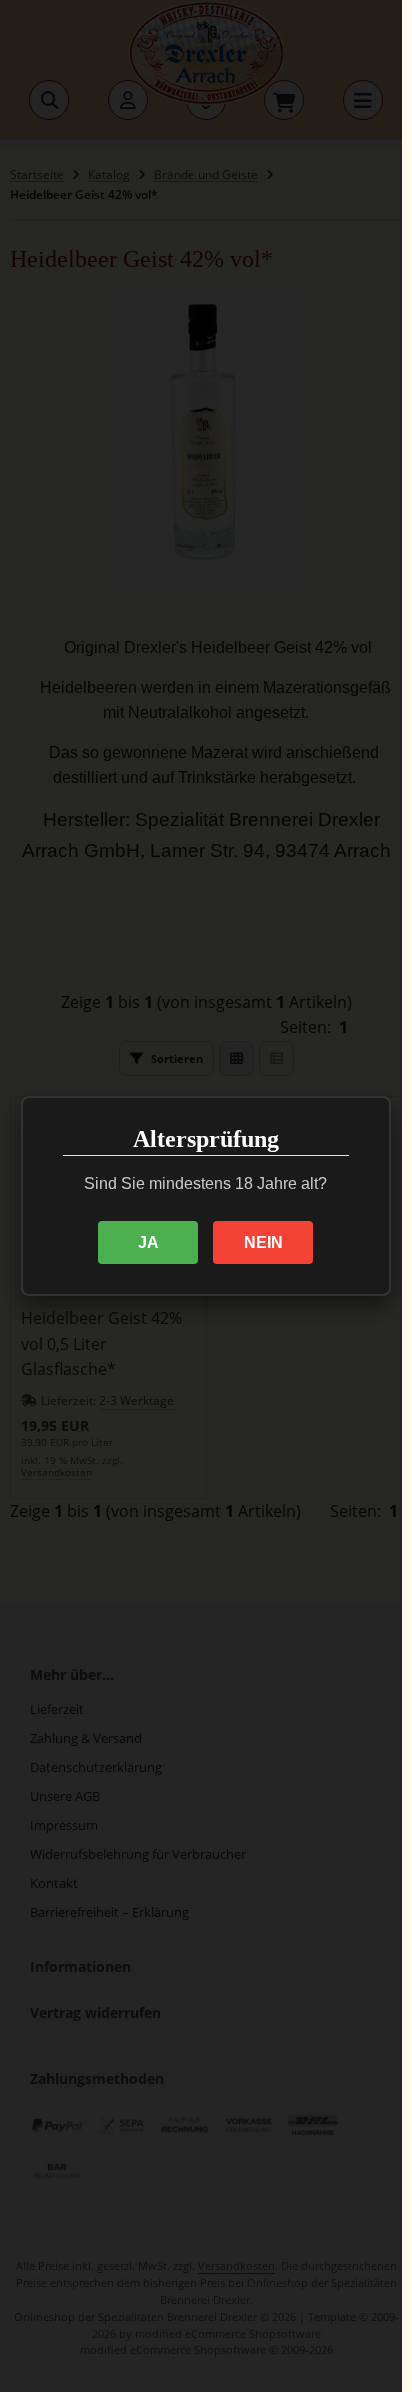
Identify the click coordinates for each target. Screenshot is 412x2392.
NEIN (263, 1242)
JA (148, 1242)
